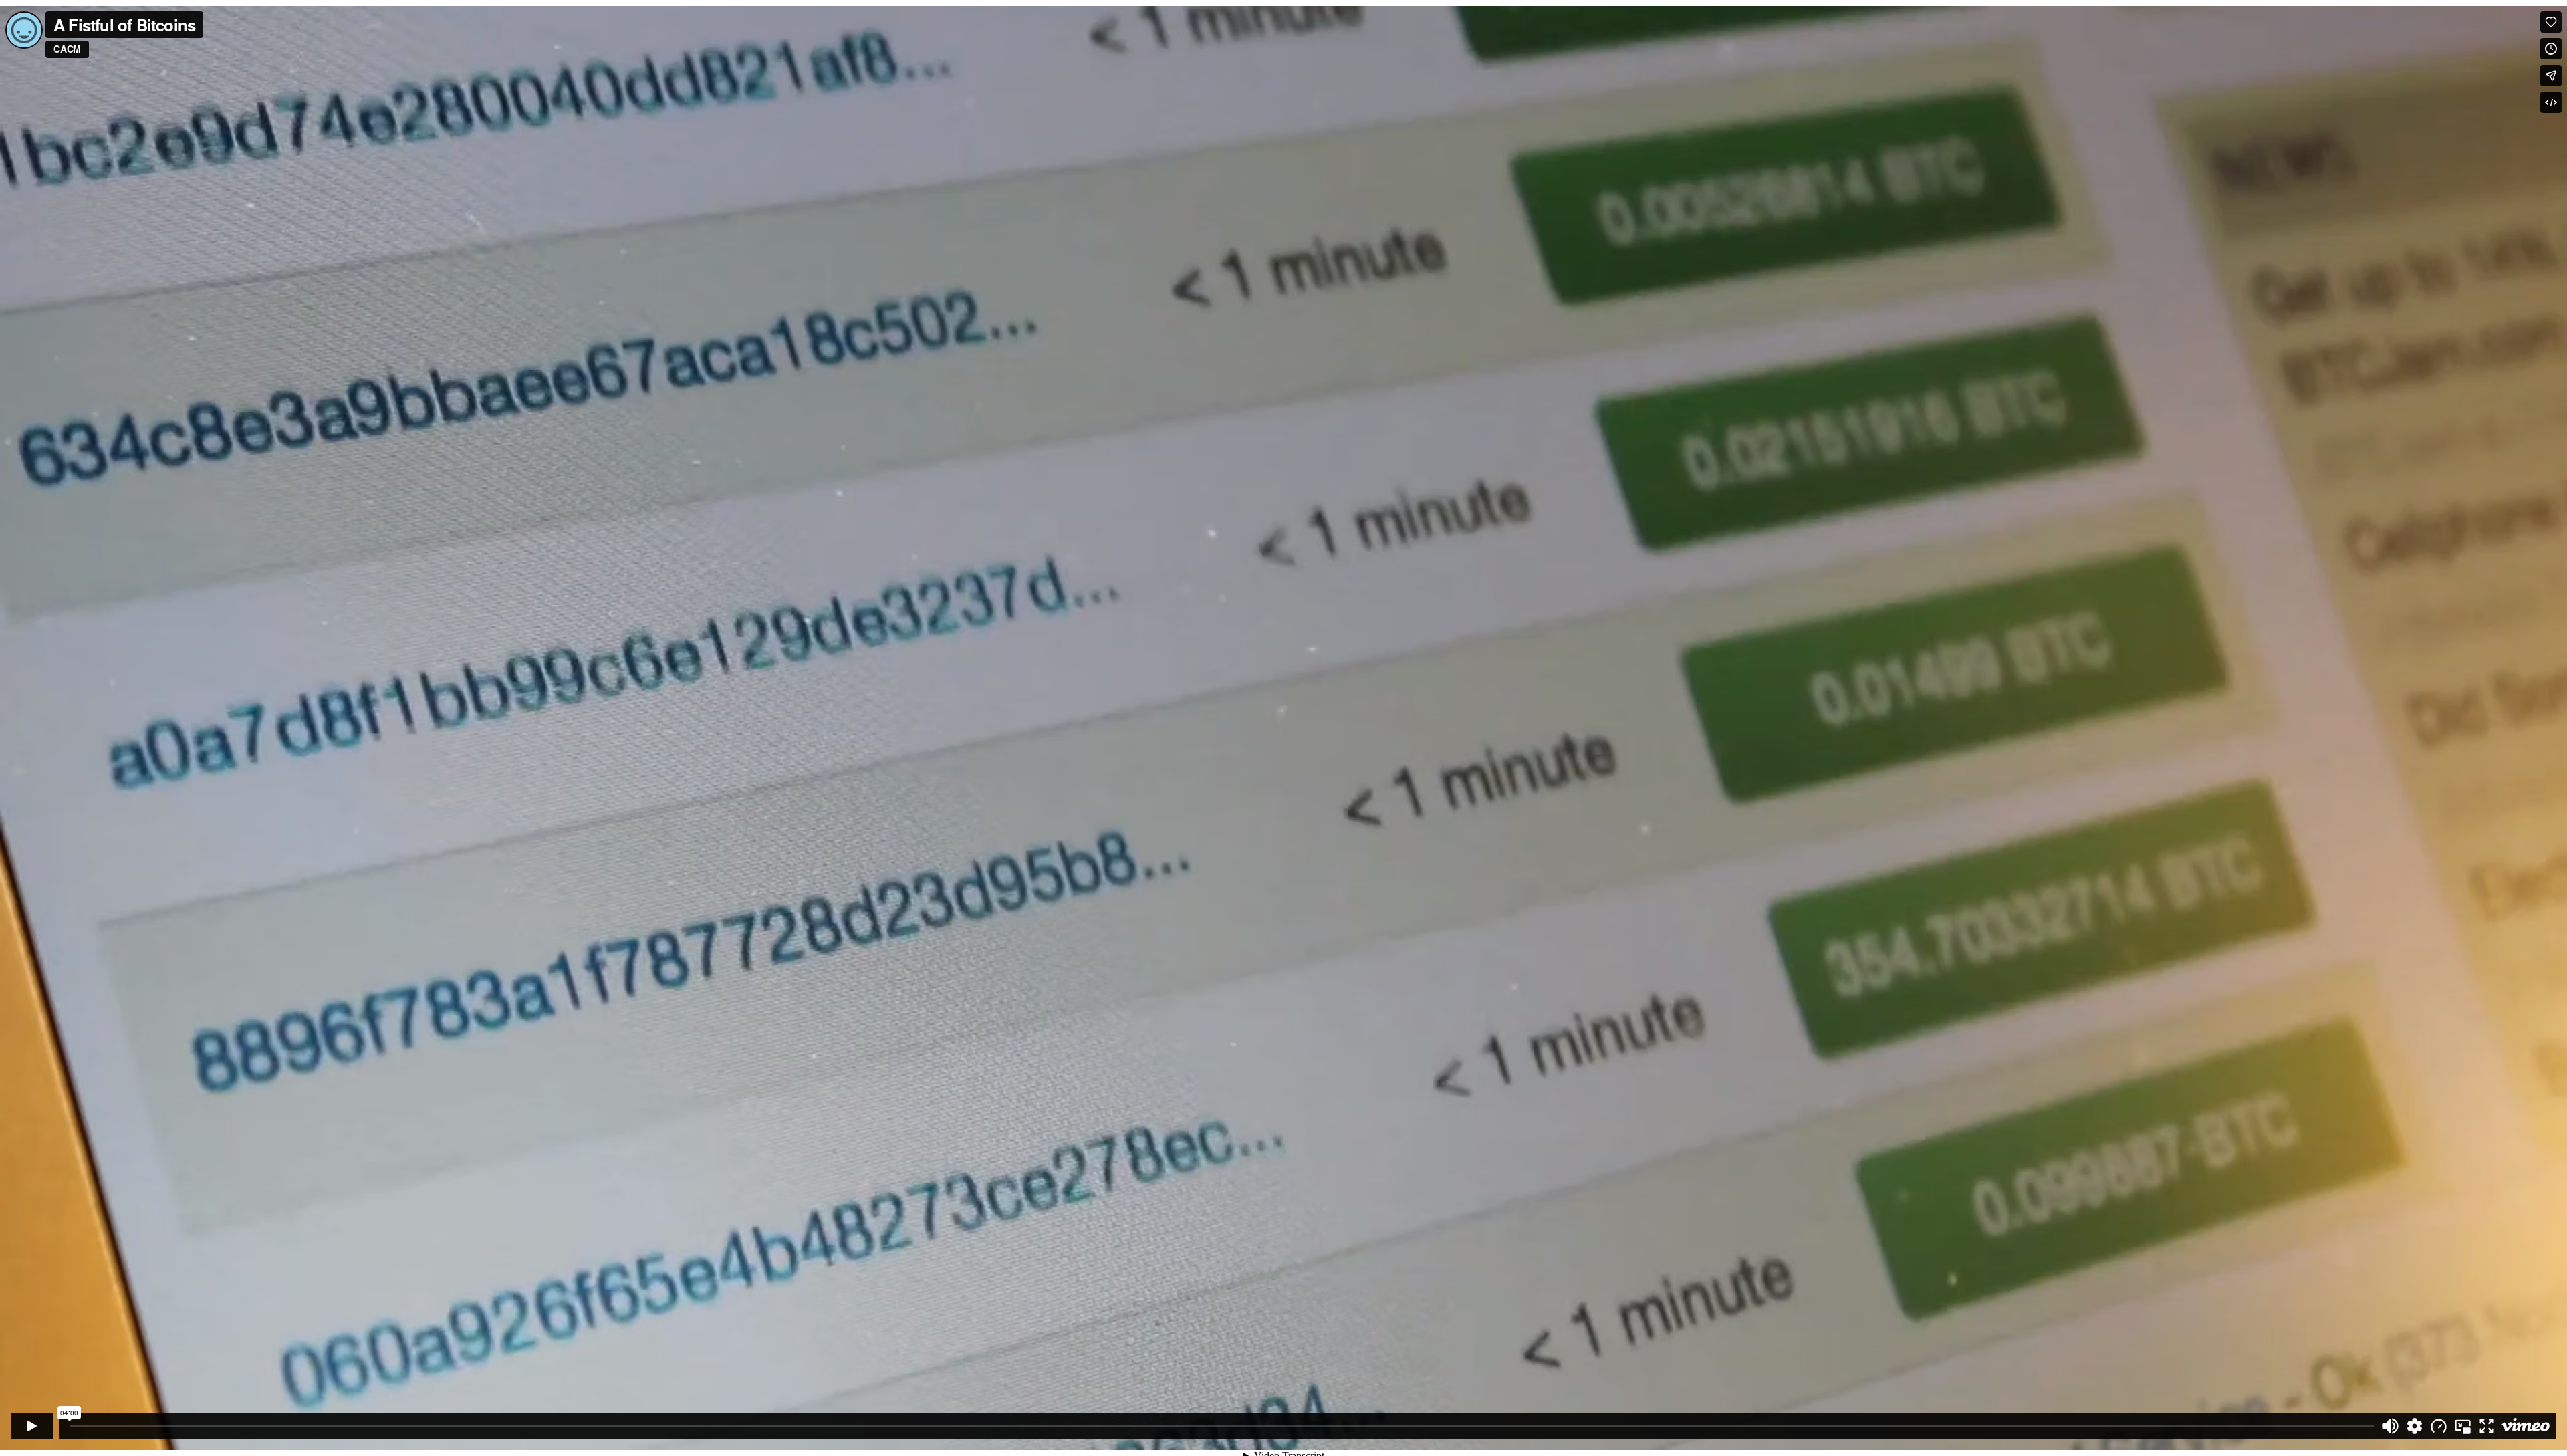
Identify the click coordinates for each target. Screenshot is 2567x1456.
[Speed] (2439, 1426)
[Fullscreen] (2487, 1426)
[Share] (2551, 76)
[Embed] (2551, 102)
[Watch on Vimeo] (2526, 1426)
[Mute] (2391, 1426)
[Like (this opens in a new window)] (2551, 22)
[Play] (32, 1426)
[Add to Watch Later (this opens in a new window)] (2551, 49)
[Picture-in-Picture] (2463, 1426)
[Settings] (2415, 1426)
